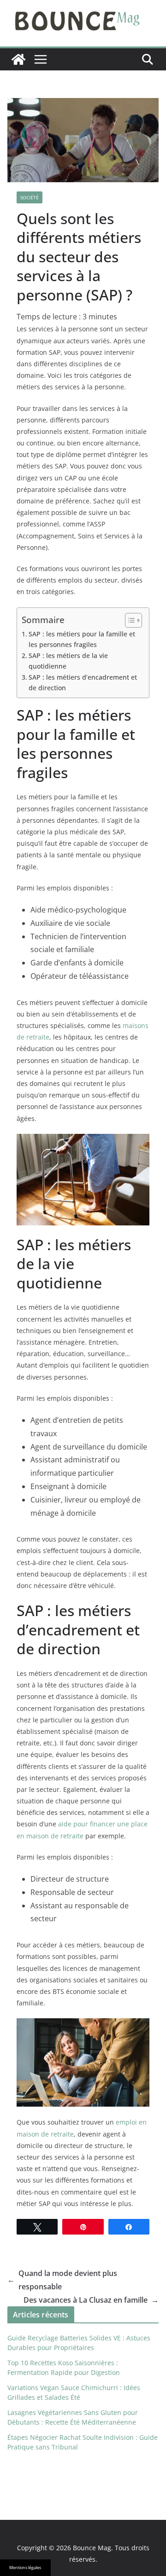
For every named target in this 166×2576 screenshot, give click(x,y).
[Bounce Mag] (18, 59)
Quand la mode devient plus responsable (62, 2280)
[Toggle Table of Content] (129, 620)
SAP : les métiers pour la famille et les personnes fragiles (82, 639)
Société (30, 197)
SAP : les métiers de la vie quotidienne (68, 661)
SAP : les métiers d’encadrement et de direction (83, 682)
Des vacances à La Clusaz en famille (91, 2300)
